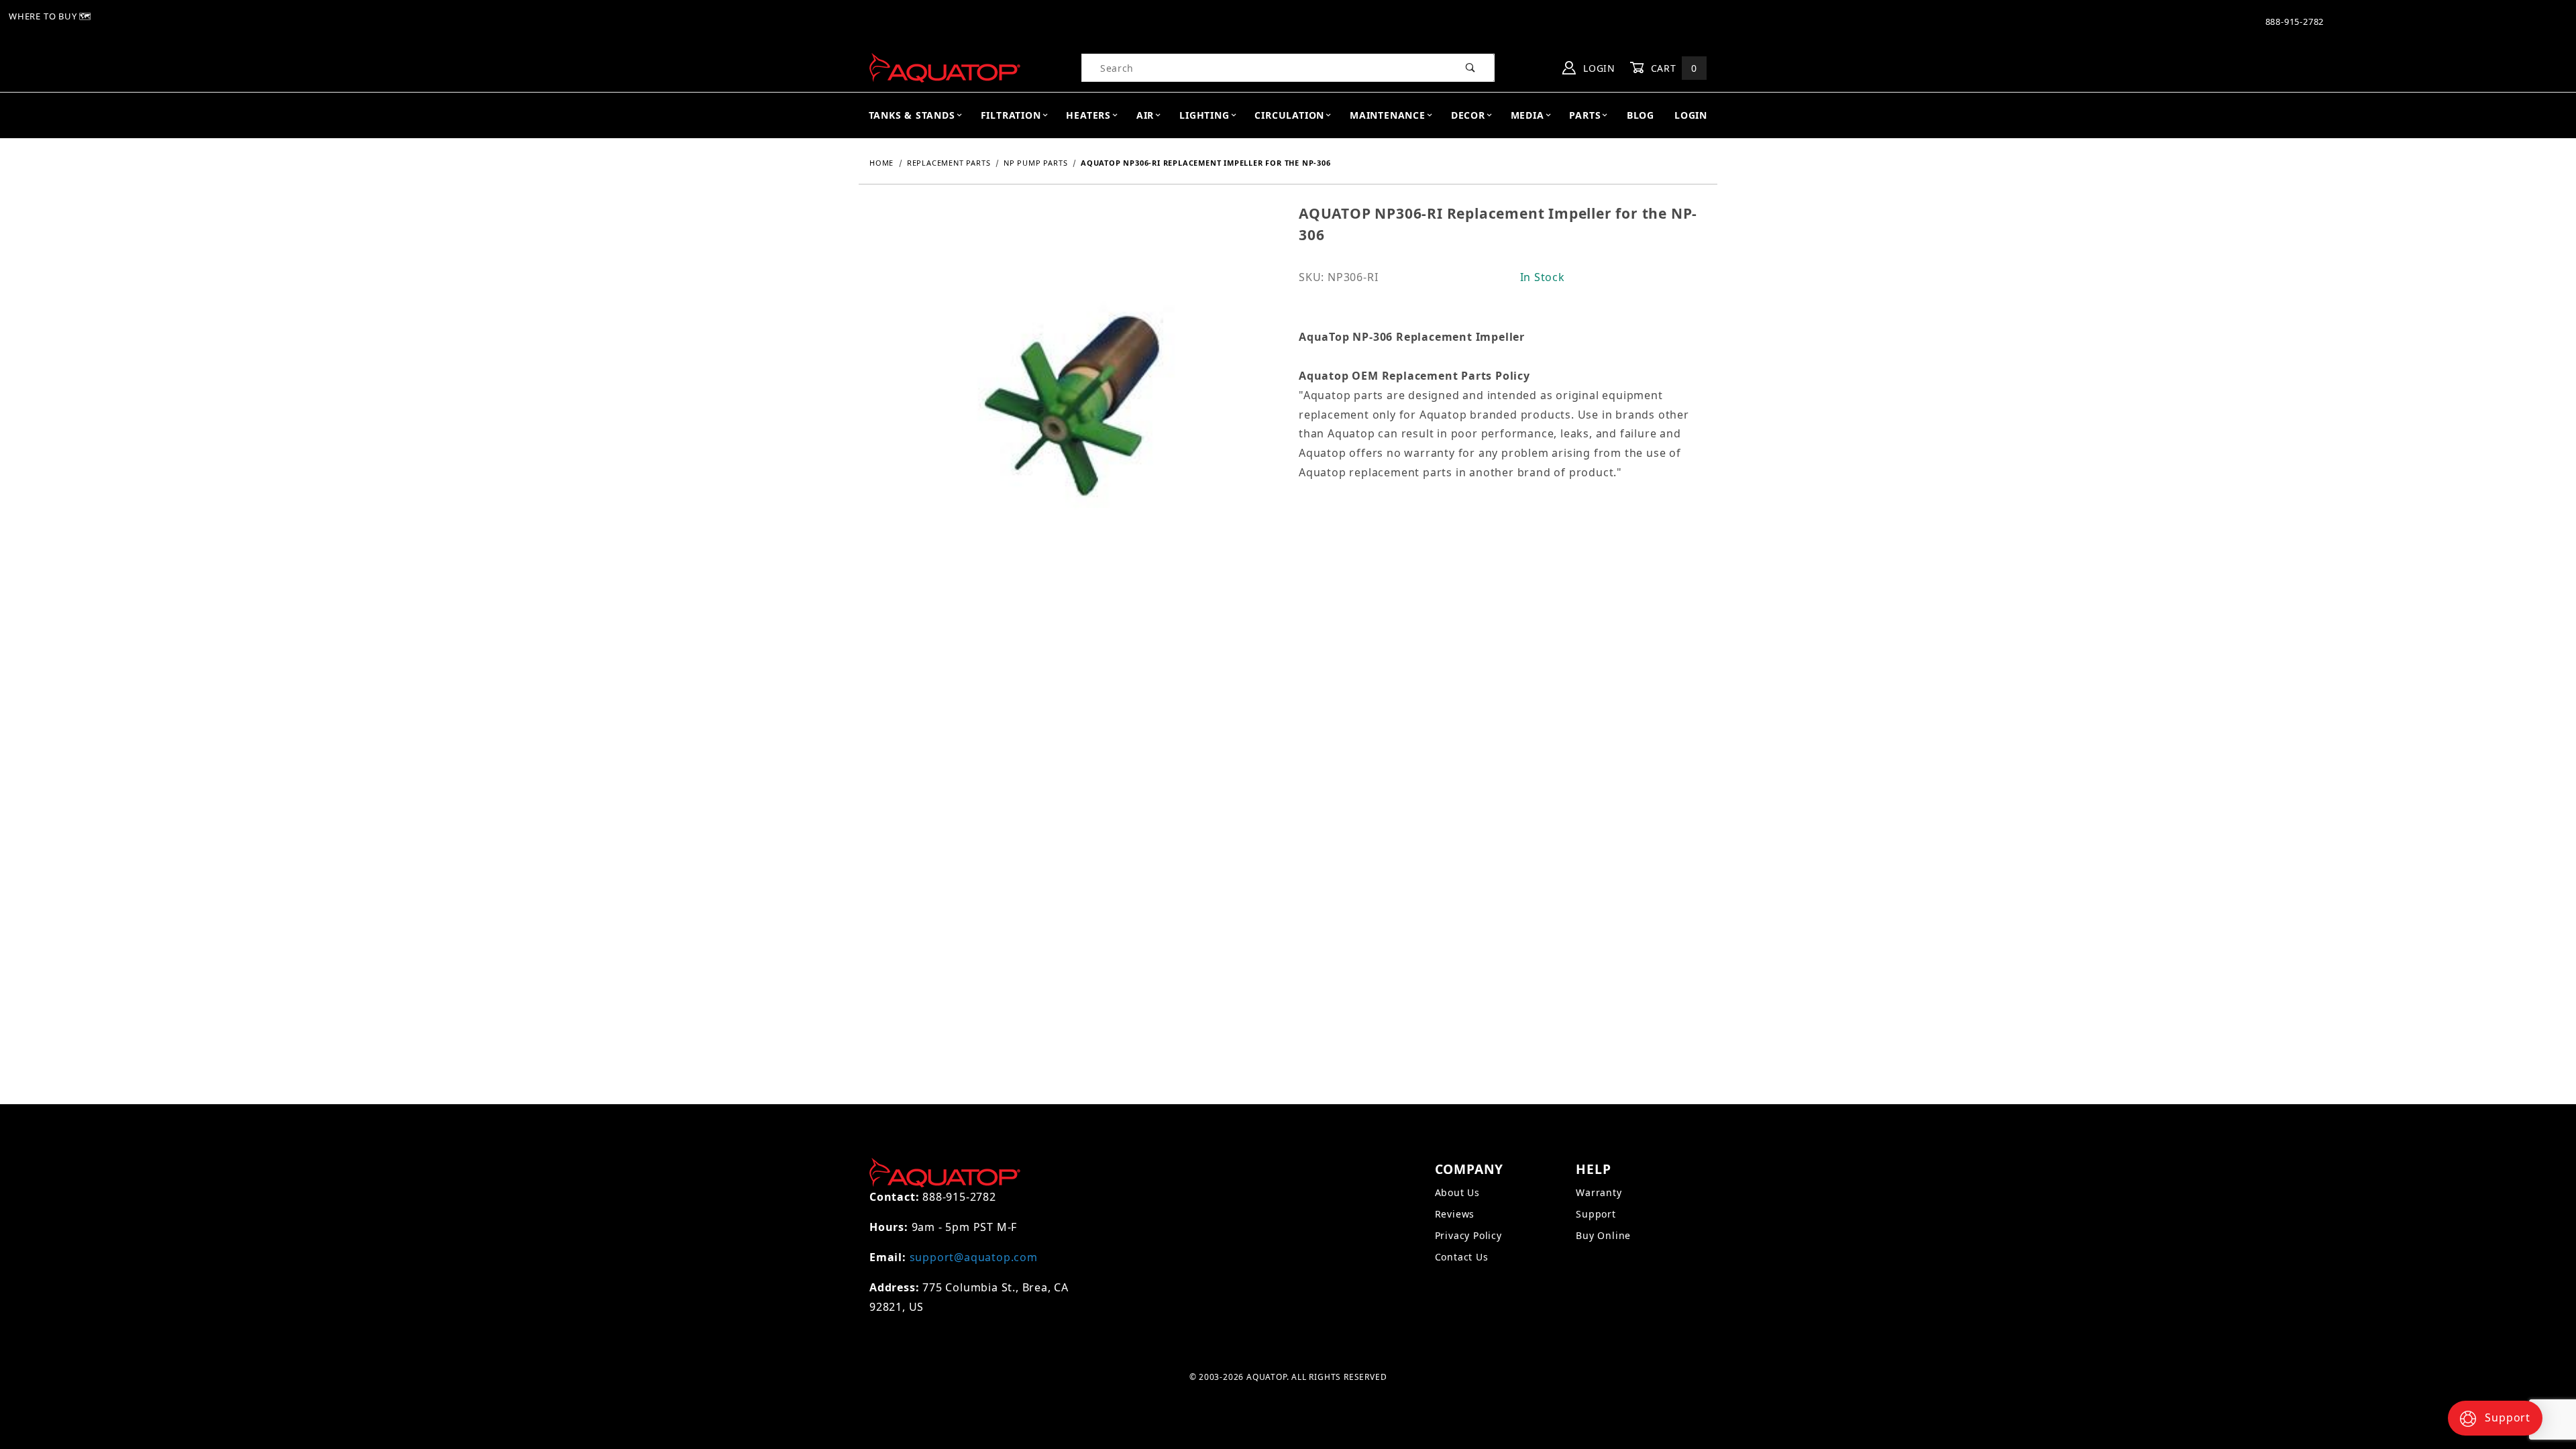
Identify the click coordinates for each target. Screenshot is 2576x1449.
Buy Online (1603, 1235)
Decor (1468, 115)
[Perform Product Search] (1471, 68)
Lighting (1204, 115)
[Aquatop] (945, 67)
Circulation (1289, 115)
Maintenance (1388, 115)
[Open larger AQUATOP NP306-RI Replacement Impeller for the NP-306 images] (1073, 417)
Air (1145, 115)
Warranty (1599, 1192)
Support (1596, 1214)
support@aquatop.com (974, 1257)
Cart (1672, 68)
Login (1598, 68)
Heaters (1088, 115)
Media (1527, 115)
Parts (1585, 115)
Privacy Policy (1468, 1235)
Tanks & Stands (912, 115)
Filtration (1011, 115)
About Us (1457, 1192)
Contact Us (1462, 1257)
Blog (1641, 115)
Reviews (1455, 1214)
